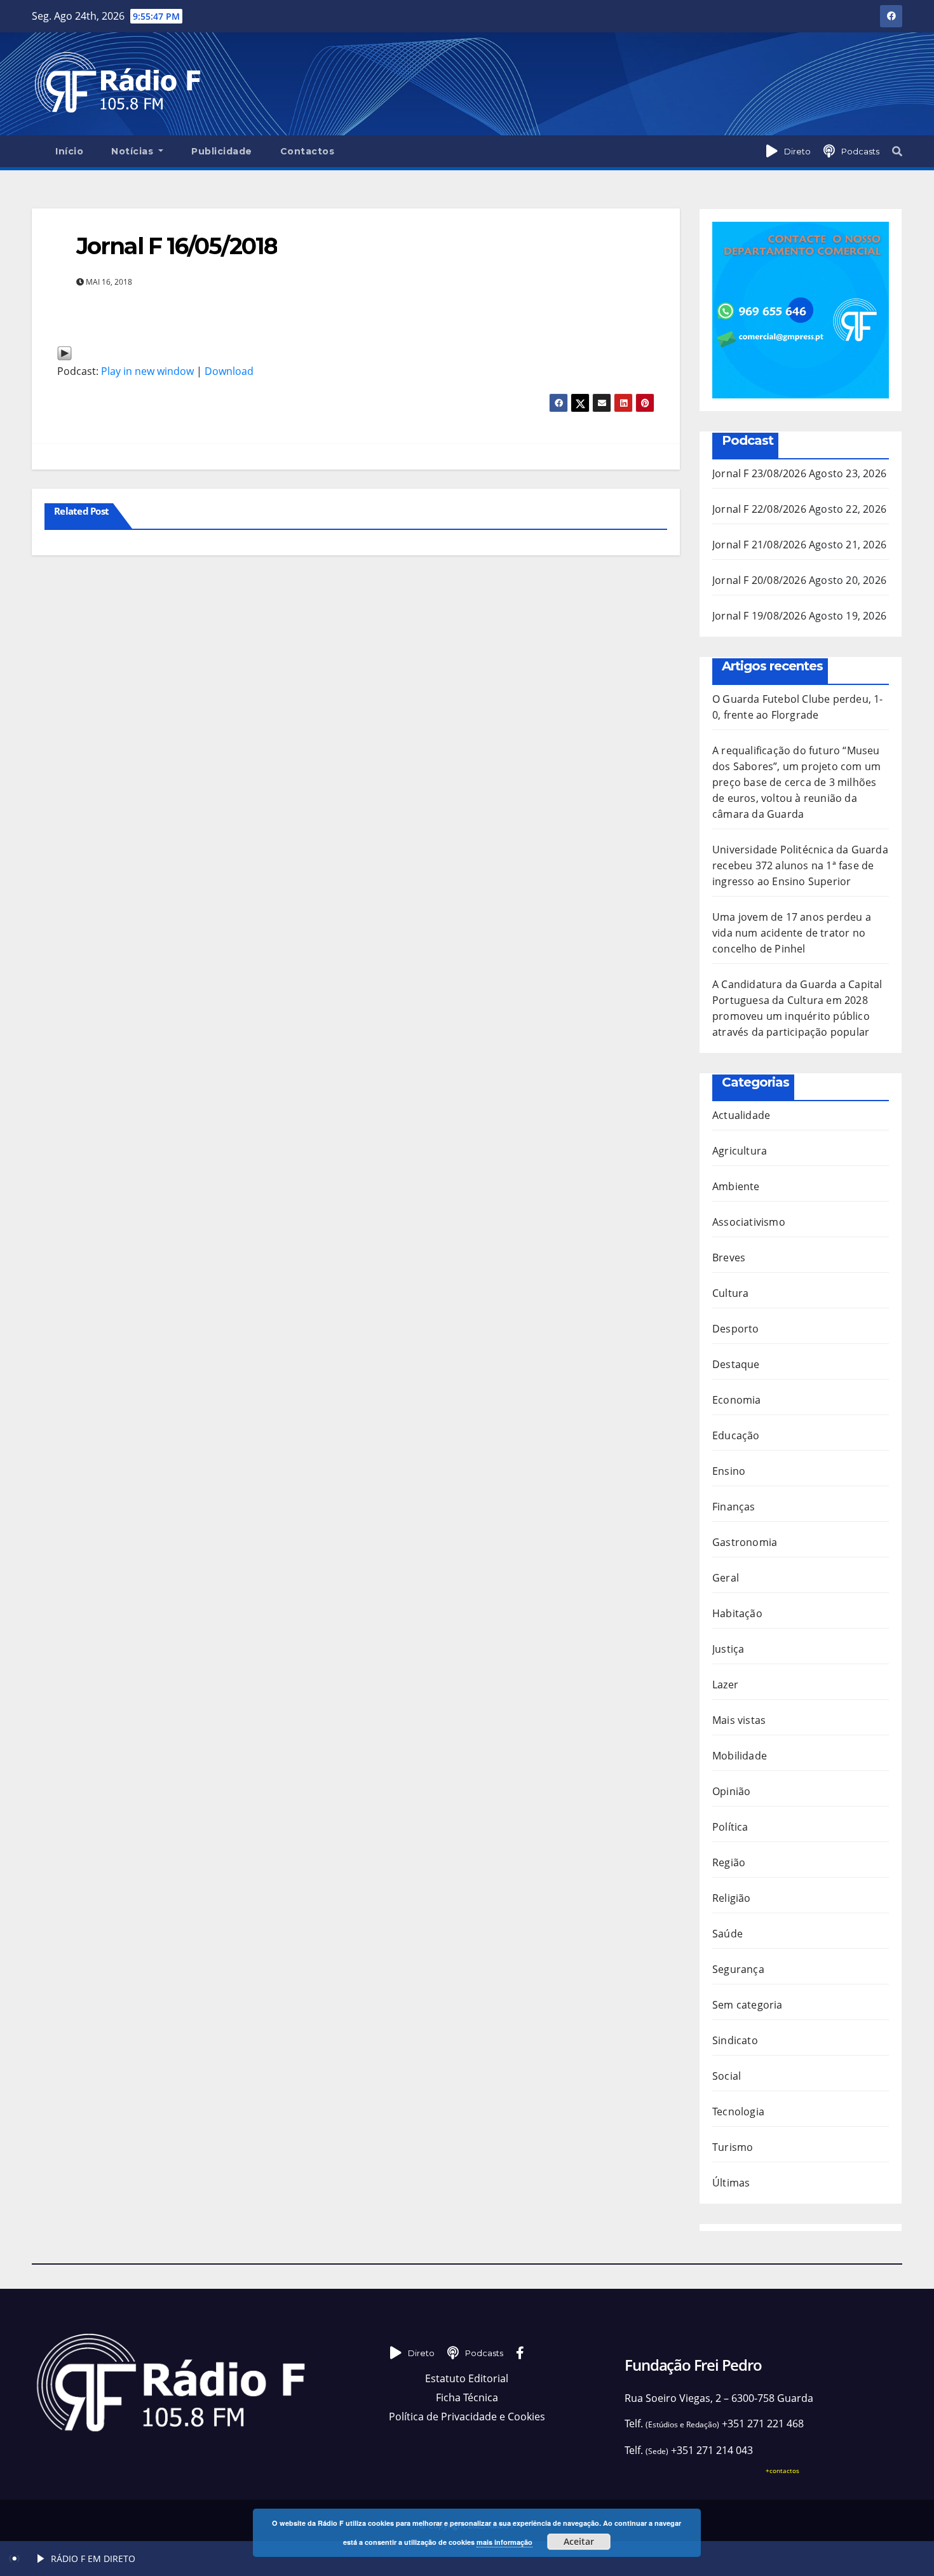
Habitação (737, 1613)
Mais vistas (739, 1720)
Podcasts (860, 151)
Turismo (733, 2147)
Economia (737, 1400)
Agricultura (740, 1151)
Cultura (730, 1293)
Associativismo (749, 1222)
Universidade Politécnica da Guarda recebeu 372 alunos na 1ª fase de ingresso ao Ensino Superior (800, 865)
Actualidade (741, 1115)
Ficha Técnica (467, 2397)
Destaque (736, 1364)
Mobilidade (740, 1756)
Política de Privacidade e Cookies (467, 2417)
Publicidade (222, 151)
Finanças (734, 1507)
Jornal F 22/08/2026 (759, 509)
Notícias (134, 151)
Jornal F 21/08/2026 (759, 545)
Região (729, 1862)
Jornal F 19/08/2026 (759, 616)
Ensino (729, 1471)
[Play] (64, 352)
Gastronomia (745, 1542)
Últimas (731, 2183)
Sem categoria (748, 2005)
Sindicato (735, 2040)
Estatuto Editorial (467, 2378)
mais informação (504, 2542)
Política (730, 1827)
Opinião (731, 1791)
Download (229, 371)
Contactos (308, 151)
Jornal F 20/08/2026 (759, 580)
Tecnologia (738, 2112)
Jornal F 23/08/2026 (759, 473)
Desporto (736, 1329)
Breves (729, 1257)
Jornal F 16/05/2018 (177, 246)
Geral (726, 1578)
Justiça (728, 1649)
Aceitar (579, 2541)
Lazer (725, 1685)
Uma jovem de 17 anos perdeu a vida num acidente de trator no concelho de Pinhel (792, 933)
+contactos (782, 2471)
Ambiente (736, 1186)
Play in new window (147, 371)
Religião (732, 1898)
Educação (736, 1435)
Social (727, 2076)
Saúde (728, 1934)
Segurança (738, 1969)
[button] (897, 151)
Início (69, 151)
